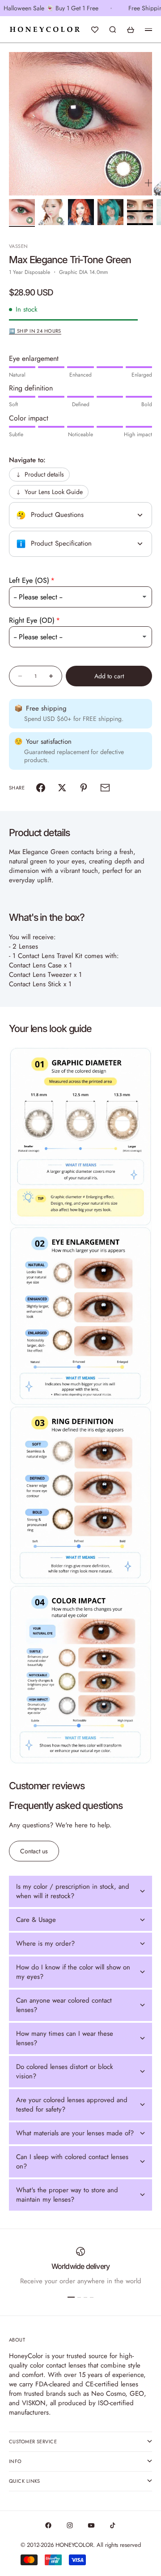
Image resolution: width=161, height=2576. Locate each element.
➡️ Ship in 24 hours (35, 331)
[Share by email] (105, 788)
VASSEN (19, 246)
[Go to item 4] (110, 212)
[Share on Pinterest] (84, 788)
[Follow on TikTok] (113, 2525)
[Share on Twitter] (62, 788)
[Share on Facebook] (41, 788)
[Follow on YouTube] (91, 2525)
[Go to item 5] (140, 212)
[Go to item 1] (22, 212)
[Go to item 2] (51, 212)
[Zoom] (148, 183)
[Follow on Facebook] (48, 2525)
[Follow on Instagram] (70, 2525)
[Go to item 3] (81, 212)
